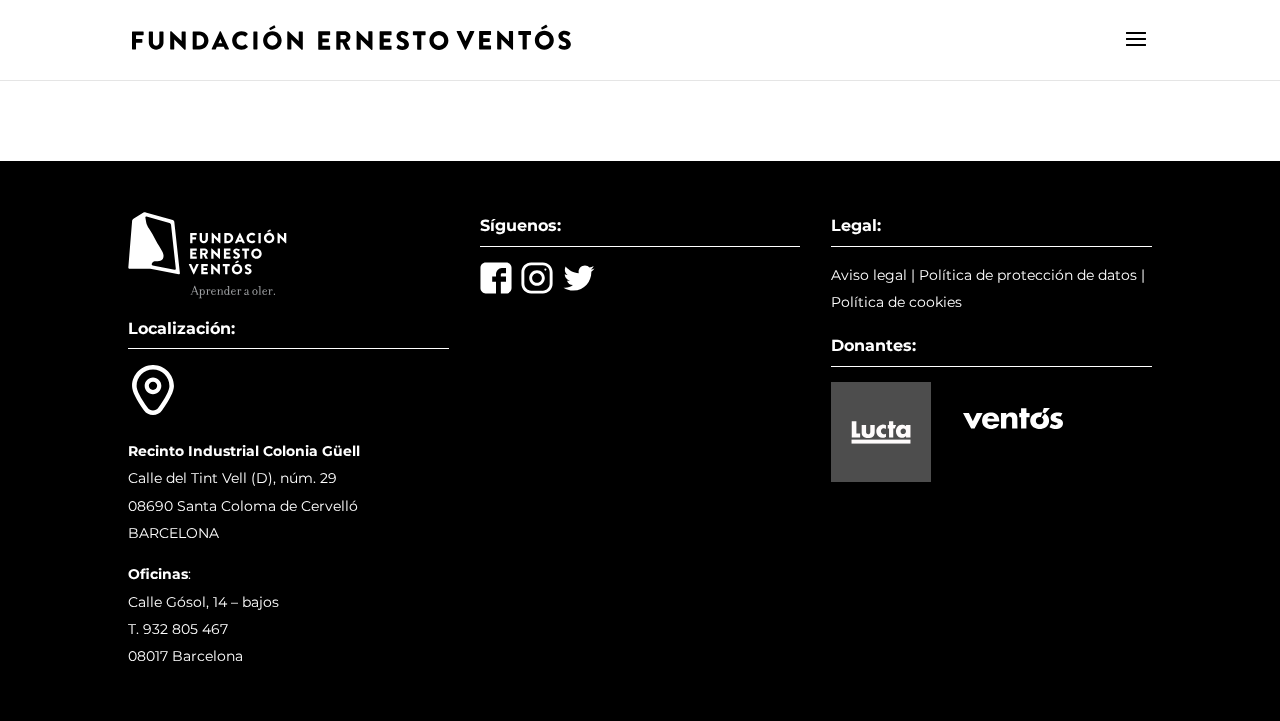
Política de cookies (896, 302)
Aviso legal (869, 275)
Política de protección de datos (1028, 275)
